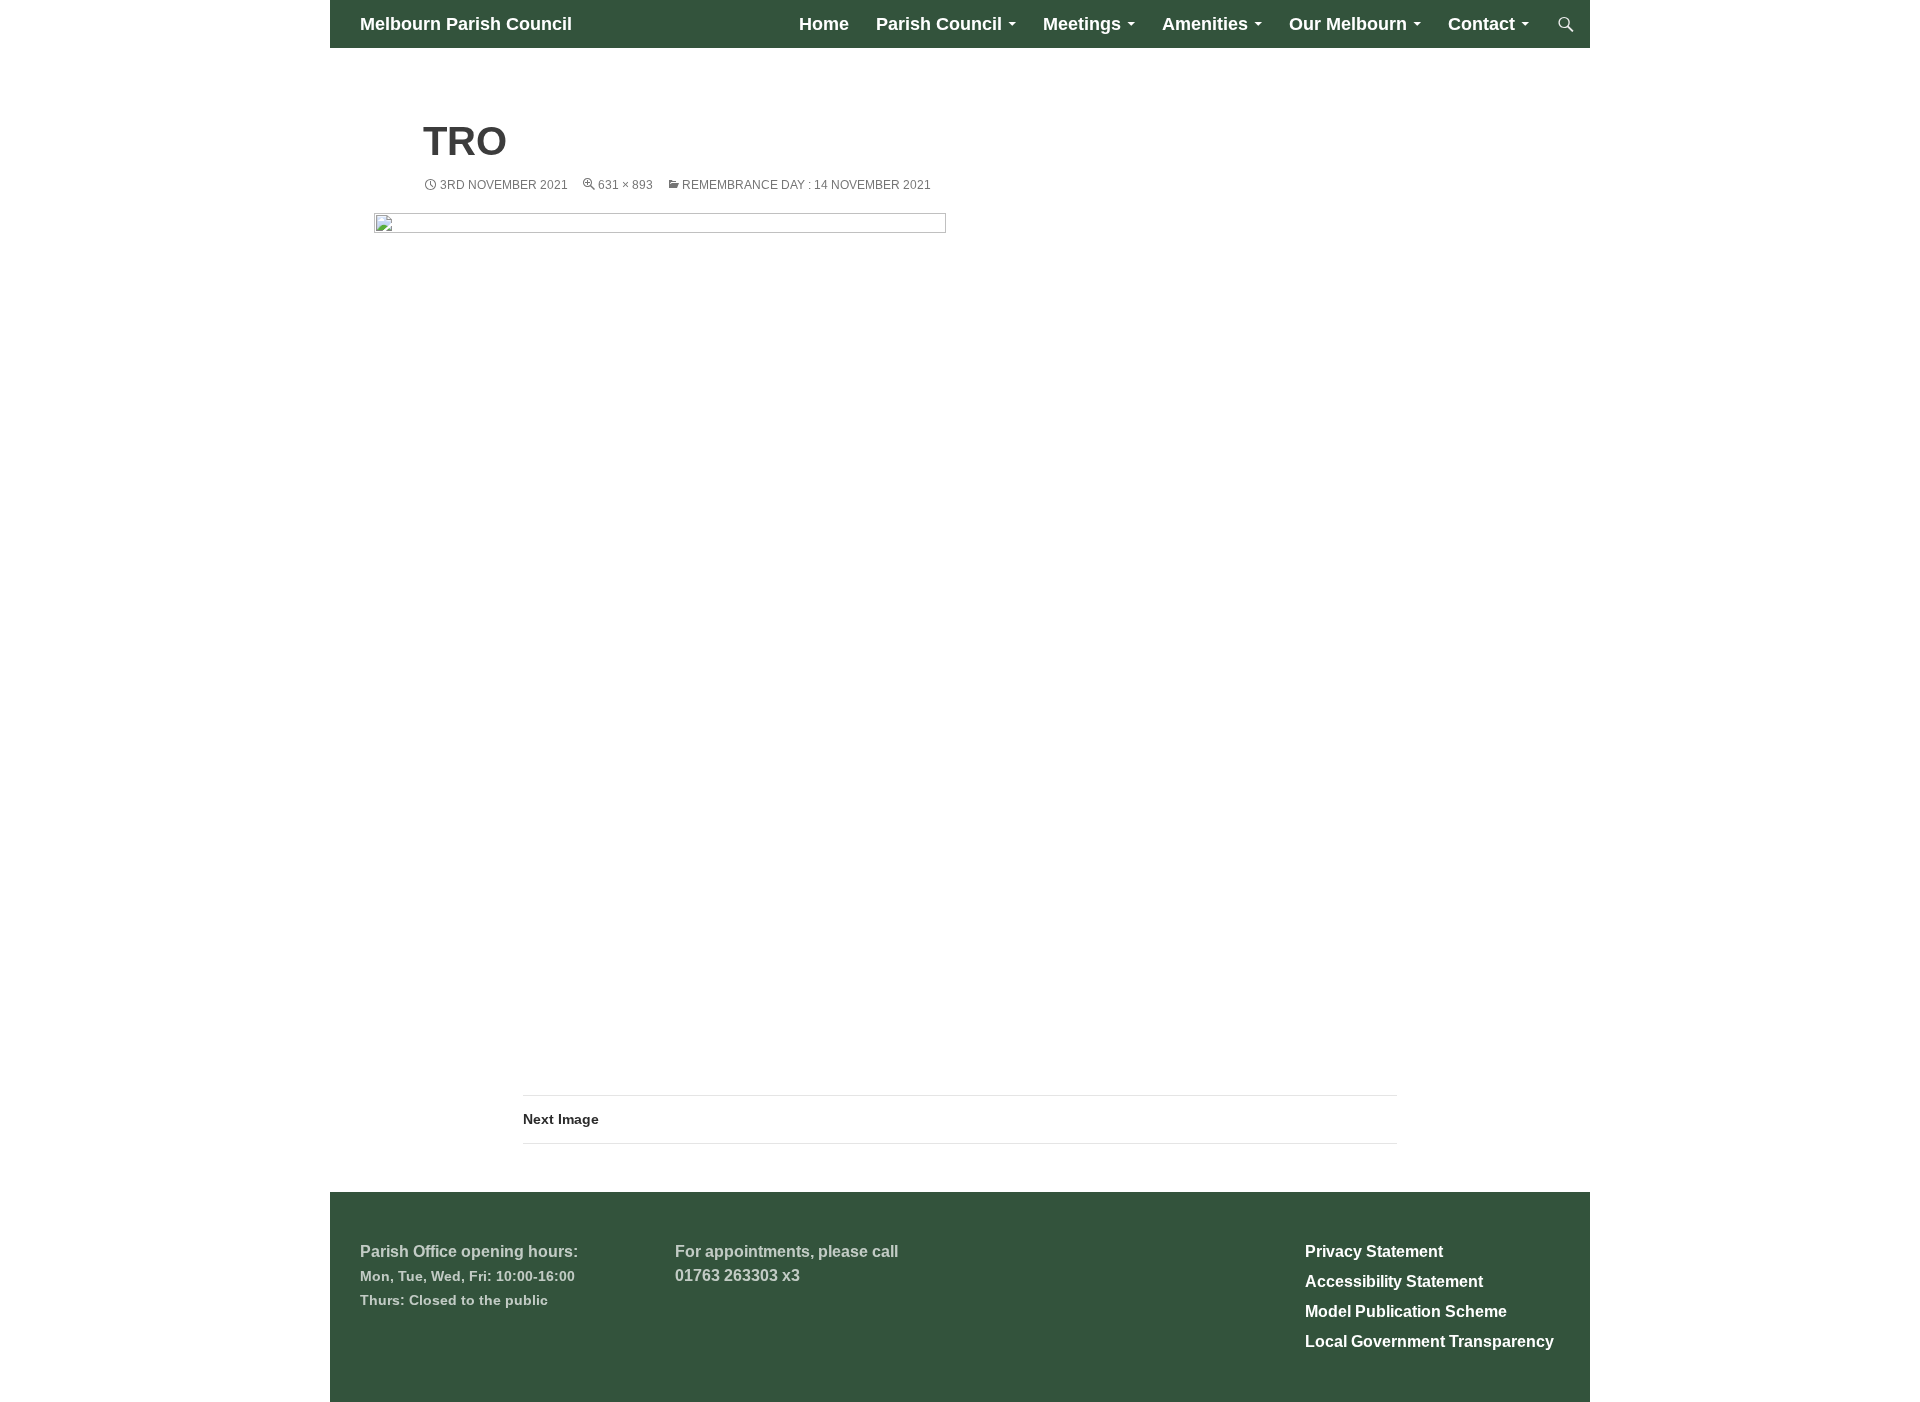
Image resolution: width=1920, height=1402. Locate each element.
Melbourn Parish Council (466, 24)
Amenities (1205, 24)
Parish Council (939, 24)
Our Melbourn (1348, 24)
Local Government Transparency (1429, 1341)
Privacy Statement (1374, 1251)
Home (824, 24)
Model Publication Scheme (1406, 1311)
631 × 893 (625, 185)
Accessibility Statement (1394, 1281)
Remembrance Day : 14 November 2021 (806, 185)
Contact (1481, 24)
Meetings (1082, 24)
